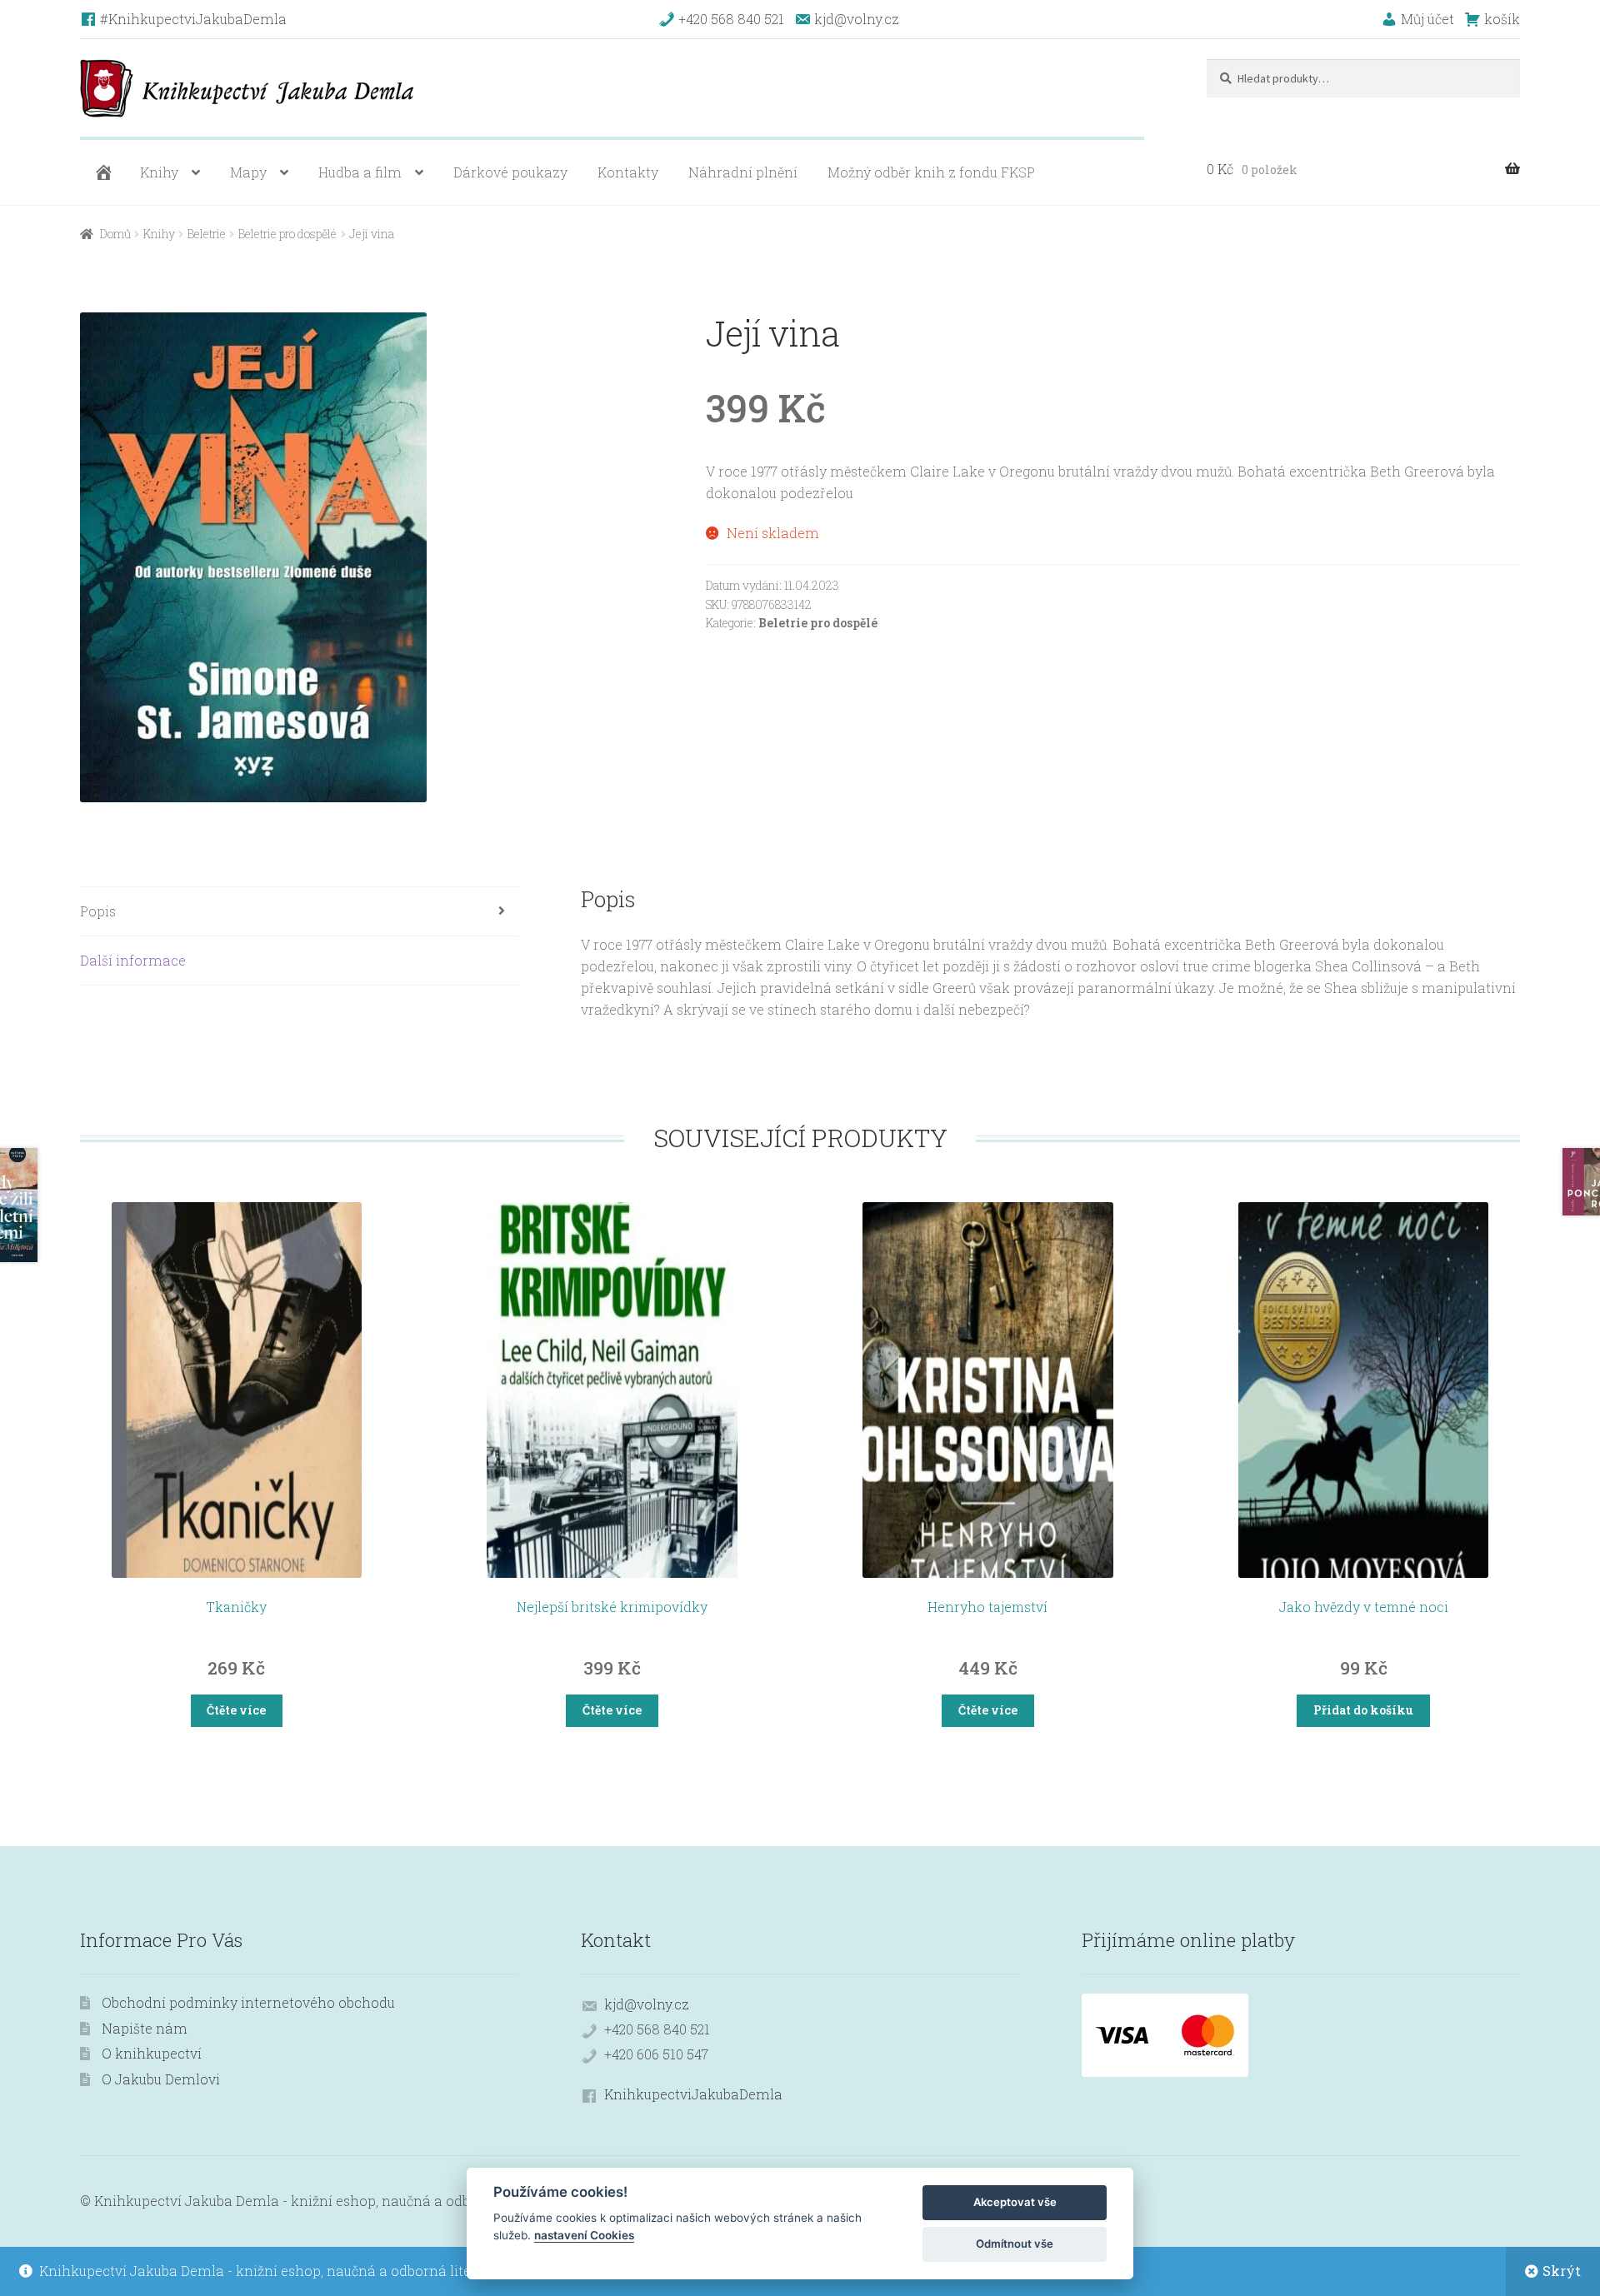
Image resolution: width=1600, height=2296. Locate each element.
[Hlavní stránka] (102, 172)
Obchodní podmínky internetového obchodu (248, 2002)
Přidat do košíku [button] (1363, 1710)
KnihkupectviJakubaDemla (693, 2094)
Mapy (248, 172)
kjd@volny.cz (647, 2004)
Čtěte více (236, 1710)
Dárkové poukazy (510, 172)
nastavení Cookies (584, 2235)
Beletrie (207, 234)
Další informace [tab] (133, 960)
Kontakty (628, 172)
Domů (115, 234)
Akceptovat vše (1015, 2202)
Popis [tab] (98, 911)
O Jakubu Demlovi (161, 2079)
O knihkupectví (152, 2053)
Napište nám (145, 2028)
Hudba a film (360, 172)
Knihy (159, 172)
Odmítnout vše (1015, 2244)
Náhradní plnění (743, 172)
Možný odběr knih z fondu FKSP (931, 172)
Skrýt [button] (1562, 2271)
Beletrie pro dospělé (287, 234)
